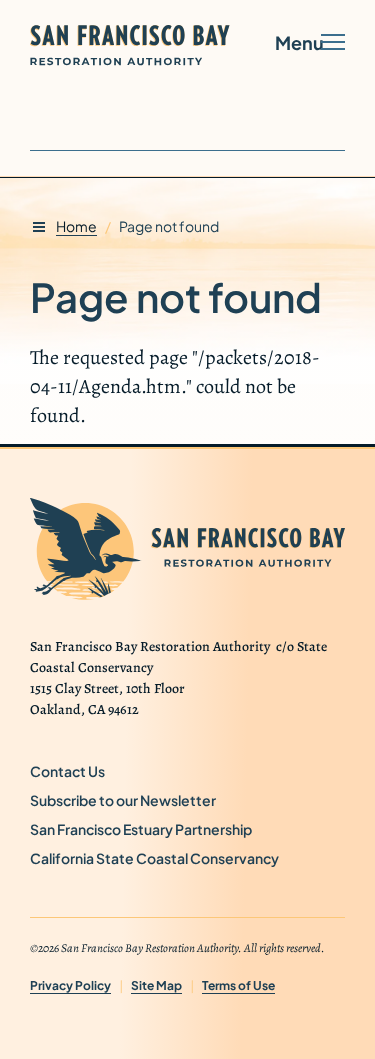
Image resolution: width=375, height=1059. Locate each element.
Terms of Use (238, 985)
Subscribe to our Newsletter (130, 800)
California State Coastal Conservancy (162, 858)
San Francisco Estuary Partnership (148, 829)
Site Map (156, 985)
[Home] (148, 45)
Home (76, 226)
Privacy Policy (70, 985)
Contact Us (67, 771)
